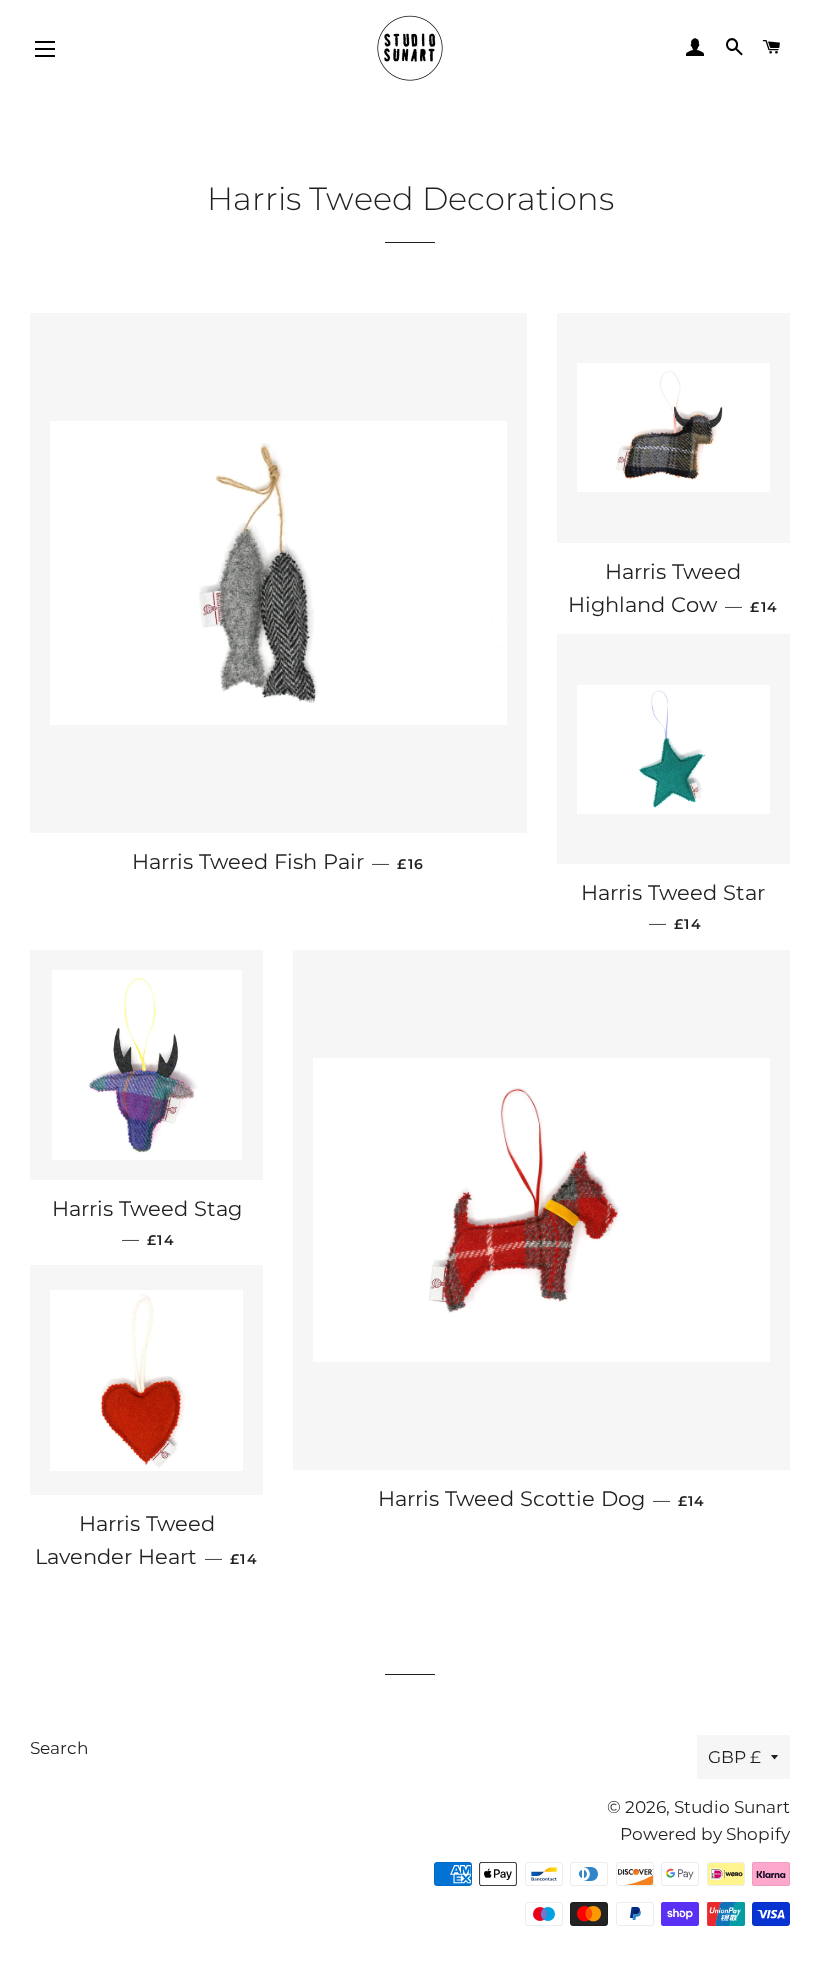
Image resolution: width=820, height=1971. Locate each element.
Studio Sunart (732, 1807)
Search (59, 1748)
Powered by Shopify (705, 1834)
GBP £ (734, 1757)
